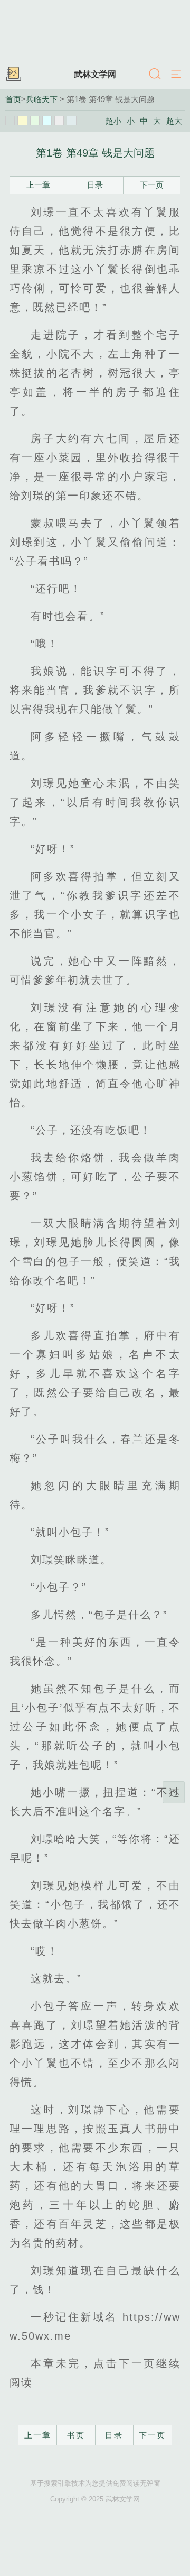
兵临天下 (42, 99)
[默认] (10, 121)
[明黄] (22, 121)
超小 (113, 121)
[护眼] (35, 121)
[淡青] (71, 121)
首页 (13, 99)
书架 (13, 75)
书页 (76, 2435)
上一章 (38, 185)
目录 (95, 185)
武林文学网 (95, 74)
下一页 (152, 185)
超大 (174, 121)
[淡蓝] (47, 121)
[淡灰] (59, 121)
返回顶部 (174, 1792)
